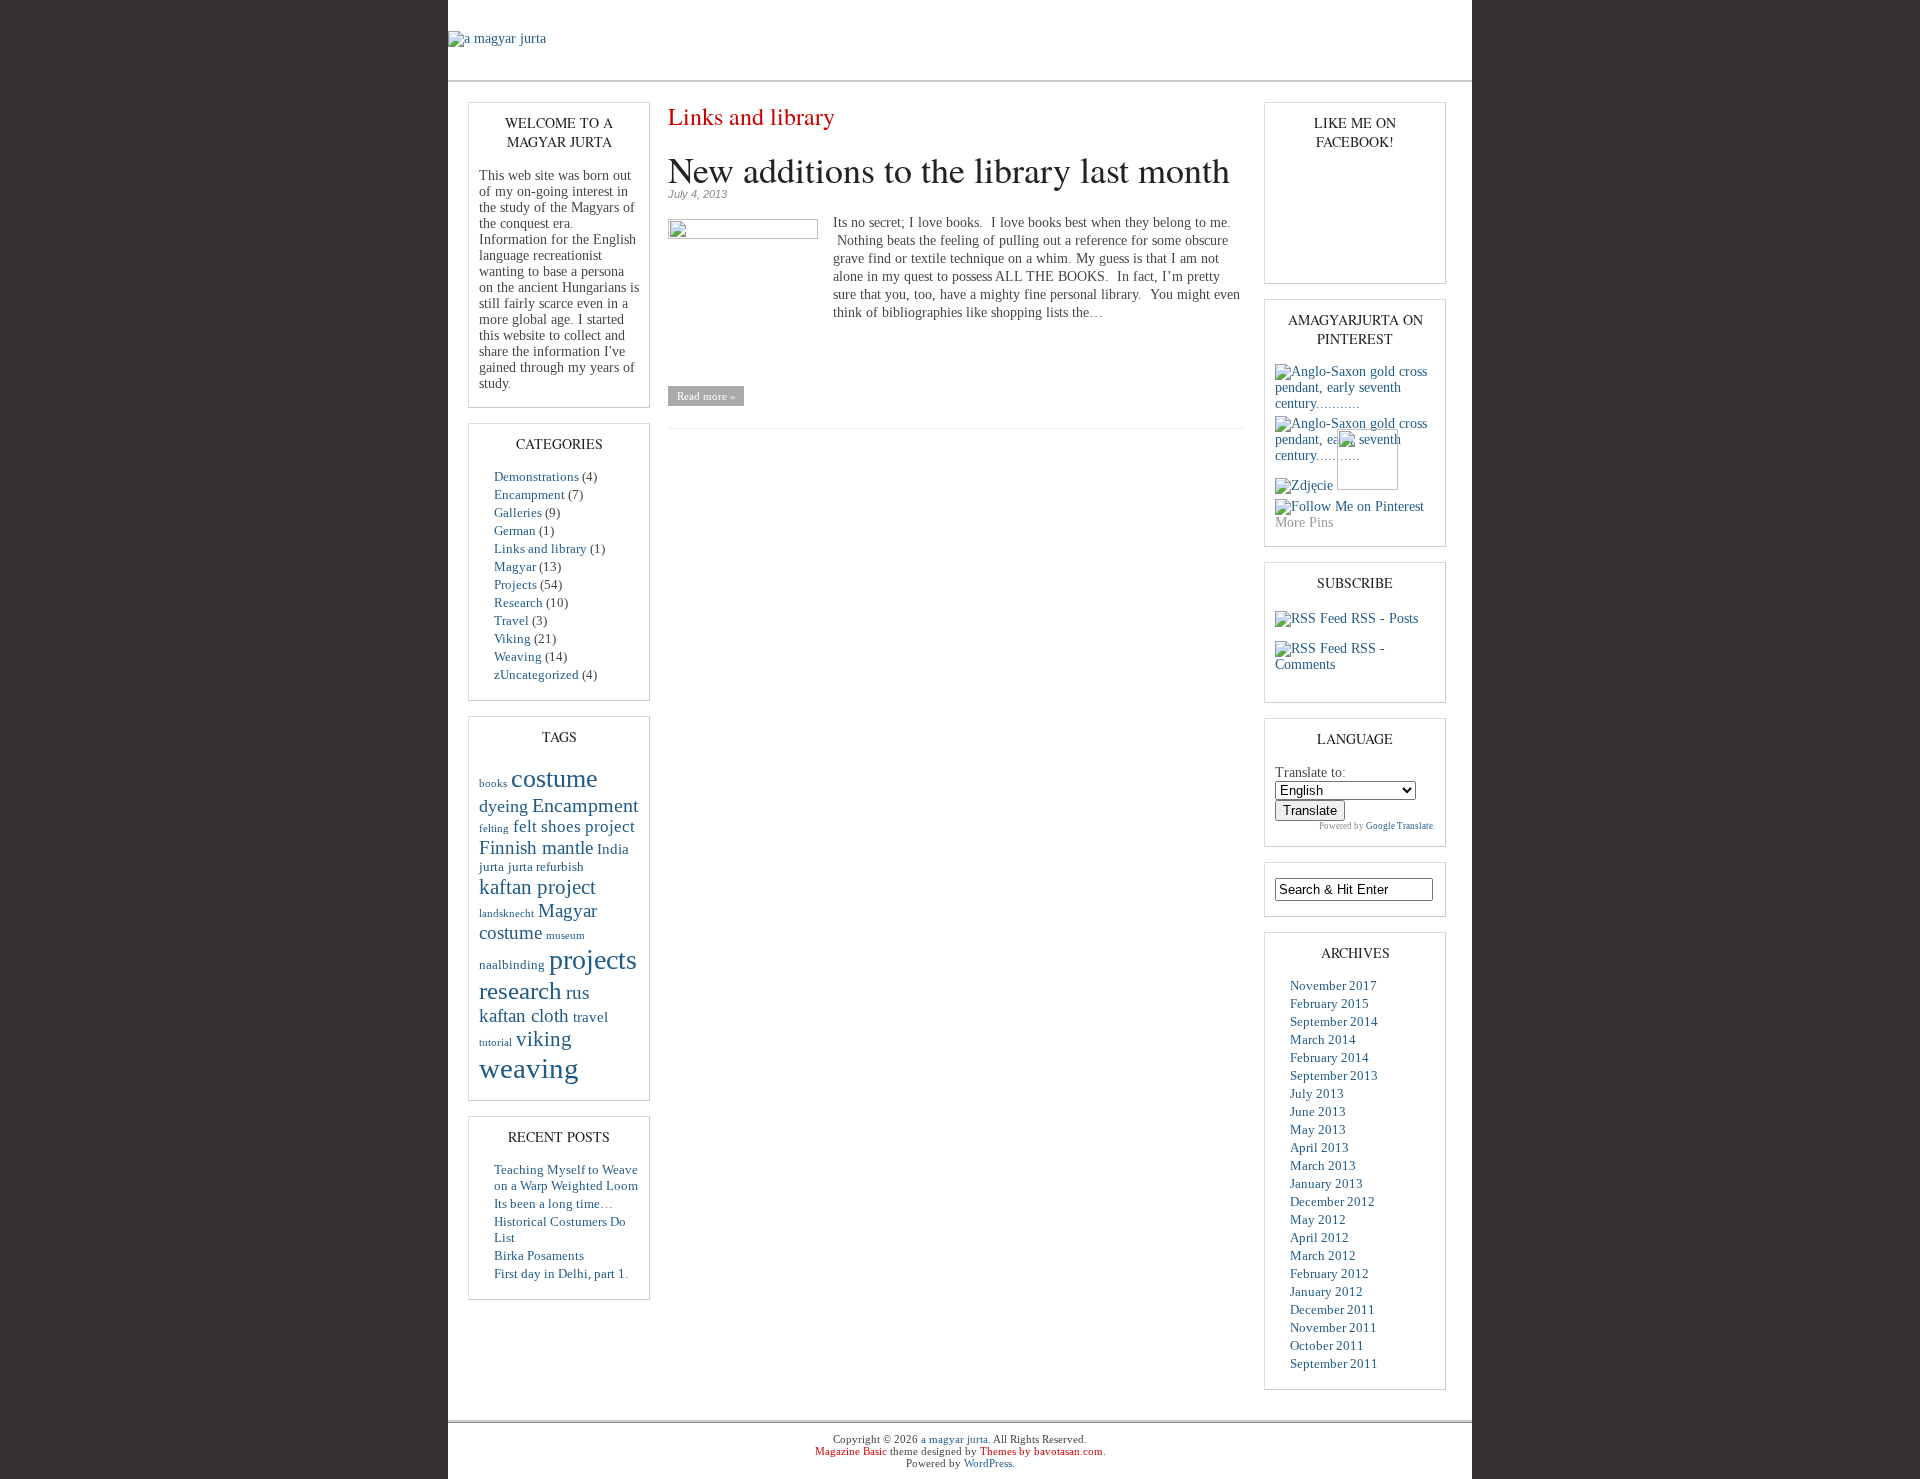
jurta (491, 866)
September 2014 (1334, 1021)
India (613, 849)
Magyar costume (538, 921)
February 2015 (1329, 1003)
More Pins (1304, 522)
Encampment (684, 65)
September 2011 (1334, 1363)
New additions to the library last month (949, 169)
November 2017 (1333, 985)
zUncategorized (536, 674)
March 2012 (1323, 1255)
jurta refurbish (546, 866)
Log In (1436, 17)
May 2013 (1318, 1129)
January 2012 (1326, 1291)
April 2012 (1319, 1237)
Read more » (706, 396)
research (520, 990)
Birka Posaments (539, 1255)
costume (554, 778)
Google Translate (1399, 826)
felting (494, 828)
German (515, 530)
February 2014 (1329, 1057)
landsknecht (506, 913)
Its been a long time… (553, 1203)
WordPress (988, 1463)
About (1230, 65)
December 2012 (1332, 1201)
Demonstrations (572, 65)
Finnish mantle (536, 847)
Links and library (540, 548)
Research (1008, 65)
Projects (929, 65)
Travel (511, 620)
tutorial (495, 1042)
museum (565, 935)
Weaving (1157, 65)
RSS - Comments (1330, 656)
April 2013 (1319, 1147)
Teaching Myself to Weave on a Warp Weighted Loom (566, 1177)
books (493, 783)
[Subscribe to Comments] (1311, 648)
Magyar (854, 65)
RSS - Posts (1384, 618)
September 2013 (1334, 1075)
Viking (1083, 65)
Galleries (777, 65)
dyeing (503, 806)
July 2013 (1317, 1093)
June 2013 (1318, 1111)
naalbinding (512, 964)
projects (593, 959)
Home (480, 65)
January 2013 (1326, 1183)
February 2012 (1329, 1273)
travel (590, 1017)
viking (544, 1039)
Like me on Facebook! (1355, 132)
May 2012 (1318, 1219)
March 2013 (1323, 1165)
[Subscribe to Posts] (1311, 618)
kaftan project (537, 887)
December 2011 (1332, 1309)
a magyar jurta (954, 1439)
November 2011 (1333, 1327)
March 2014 (1323, 1039)
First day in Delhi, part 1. (561, 1273)
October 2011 (1327, 1345)
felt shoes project (574, 826)
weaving (529, 1068)
